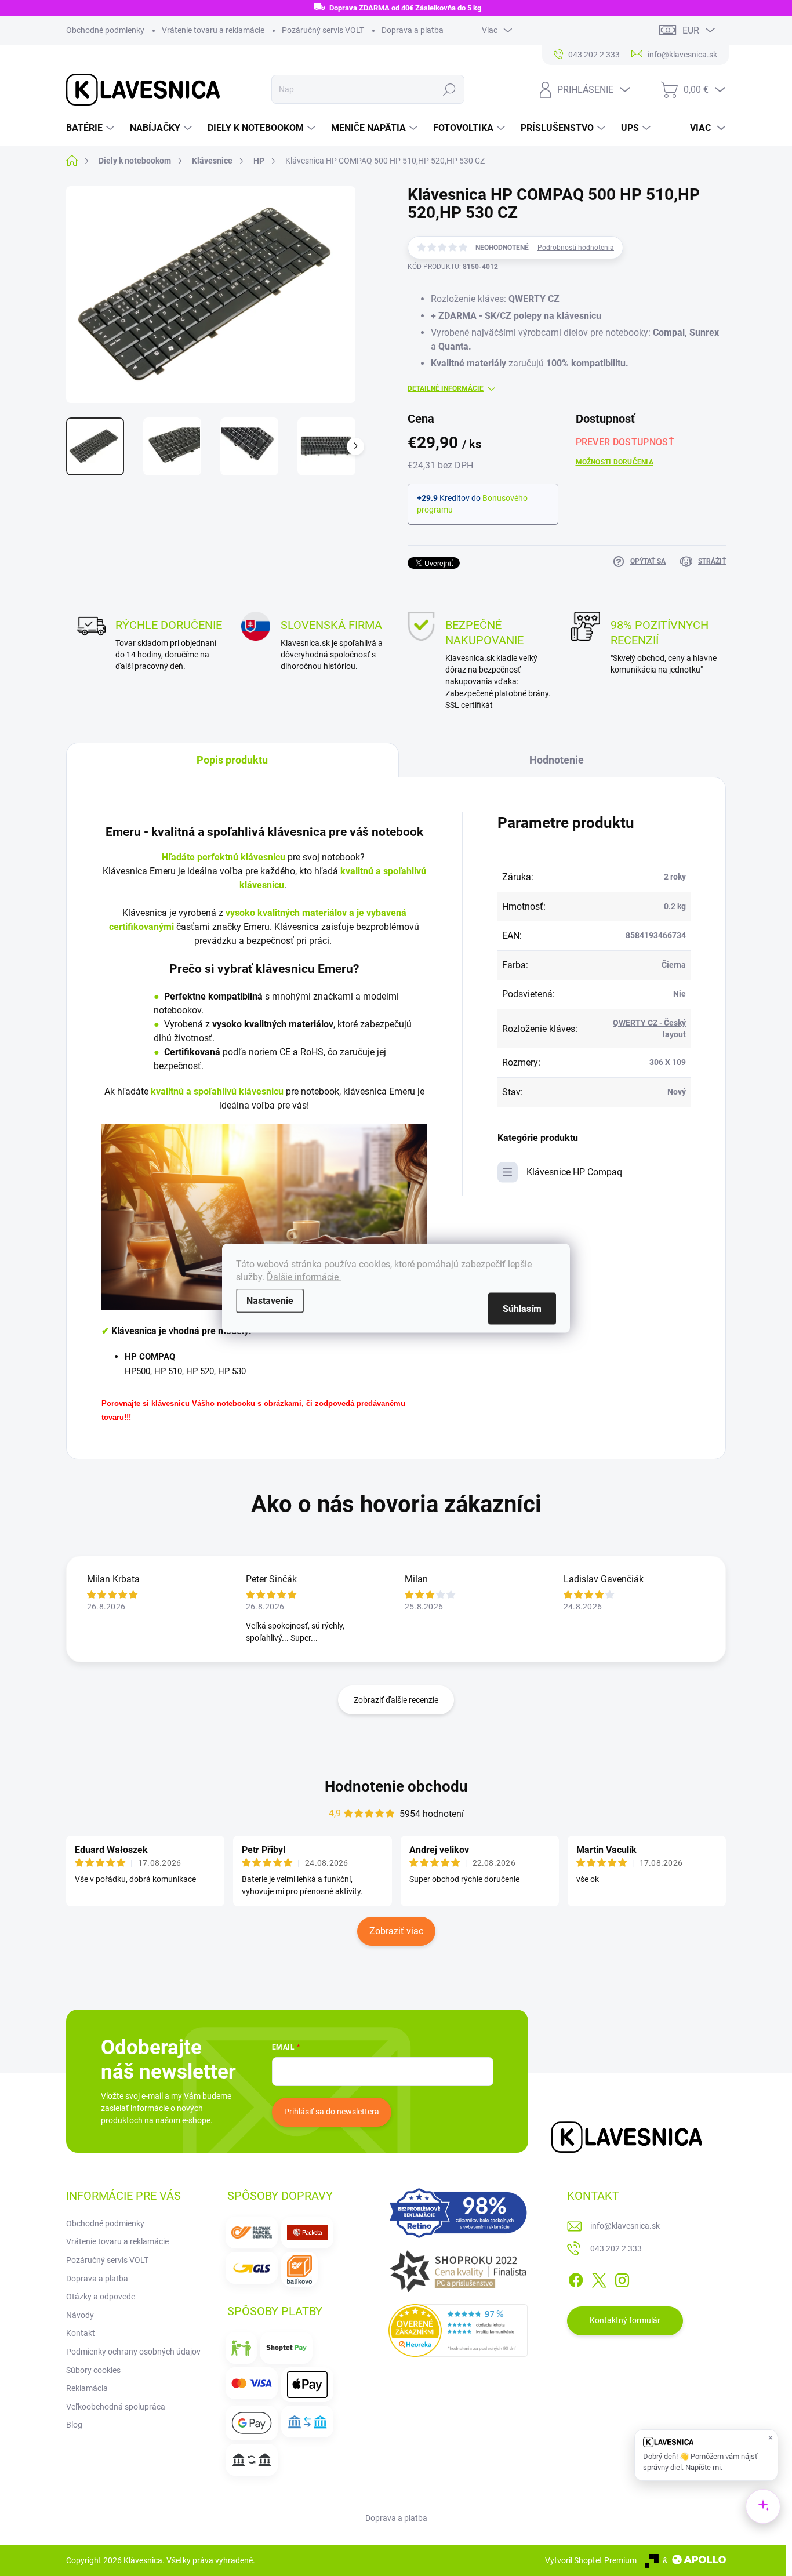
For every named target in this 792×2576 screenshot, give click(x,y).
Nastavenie (270, 1300)
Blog (74, 2425)
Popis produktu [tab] (232, 760)
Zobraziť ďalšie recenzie (396, 1700)
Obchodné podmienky (105, 30)
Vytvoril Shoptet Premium (591, 2560)
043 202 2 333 (616, 2248)
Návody (80, 2315)
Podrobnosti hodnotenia (576, 248)
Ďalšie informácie (304, 1276)
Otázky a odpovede (101, 2297)
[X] (599, 2278)
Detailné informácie (446, 388)
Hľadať (450, 89)
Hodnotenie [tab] (557, 760)
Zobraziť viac (396, 1931)
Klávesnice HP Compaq (574, 1172)
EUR (691, 30)
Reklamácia (87, 2388)
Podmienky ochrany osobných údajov (133, 2352)
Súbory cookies (93, 2370)
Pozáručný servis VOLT (323, 30)
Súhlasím (522, 1308)
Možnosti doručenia (615, 462)
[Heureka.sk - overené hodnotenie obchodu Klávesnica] (458, 2331)
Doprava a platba (413, 30)
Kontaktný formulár (625, 2320)
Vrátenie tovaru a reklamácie (213, 30)
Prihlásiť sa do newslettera (332, 2112)
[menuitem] (92, 128)
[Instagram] (622, 2278)
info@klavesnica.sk (625, 2226)
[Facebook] (576, 2278)
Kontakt (81, 2333)
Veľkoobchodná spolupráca (116, 2407)
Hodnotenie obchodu (396, 1786)
